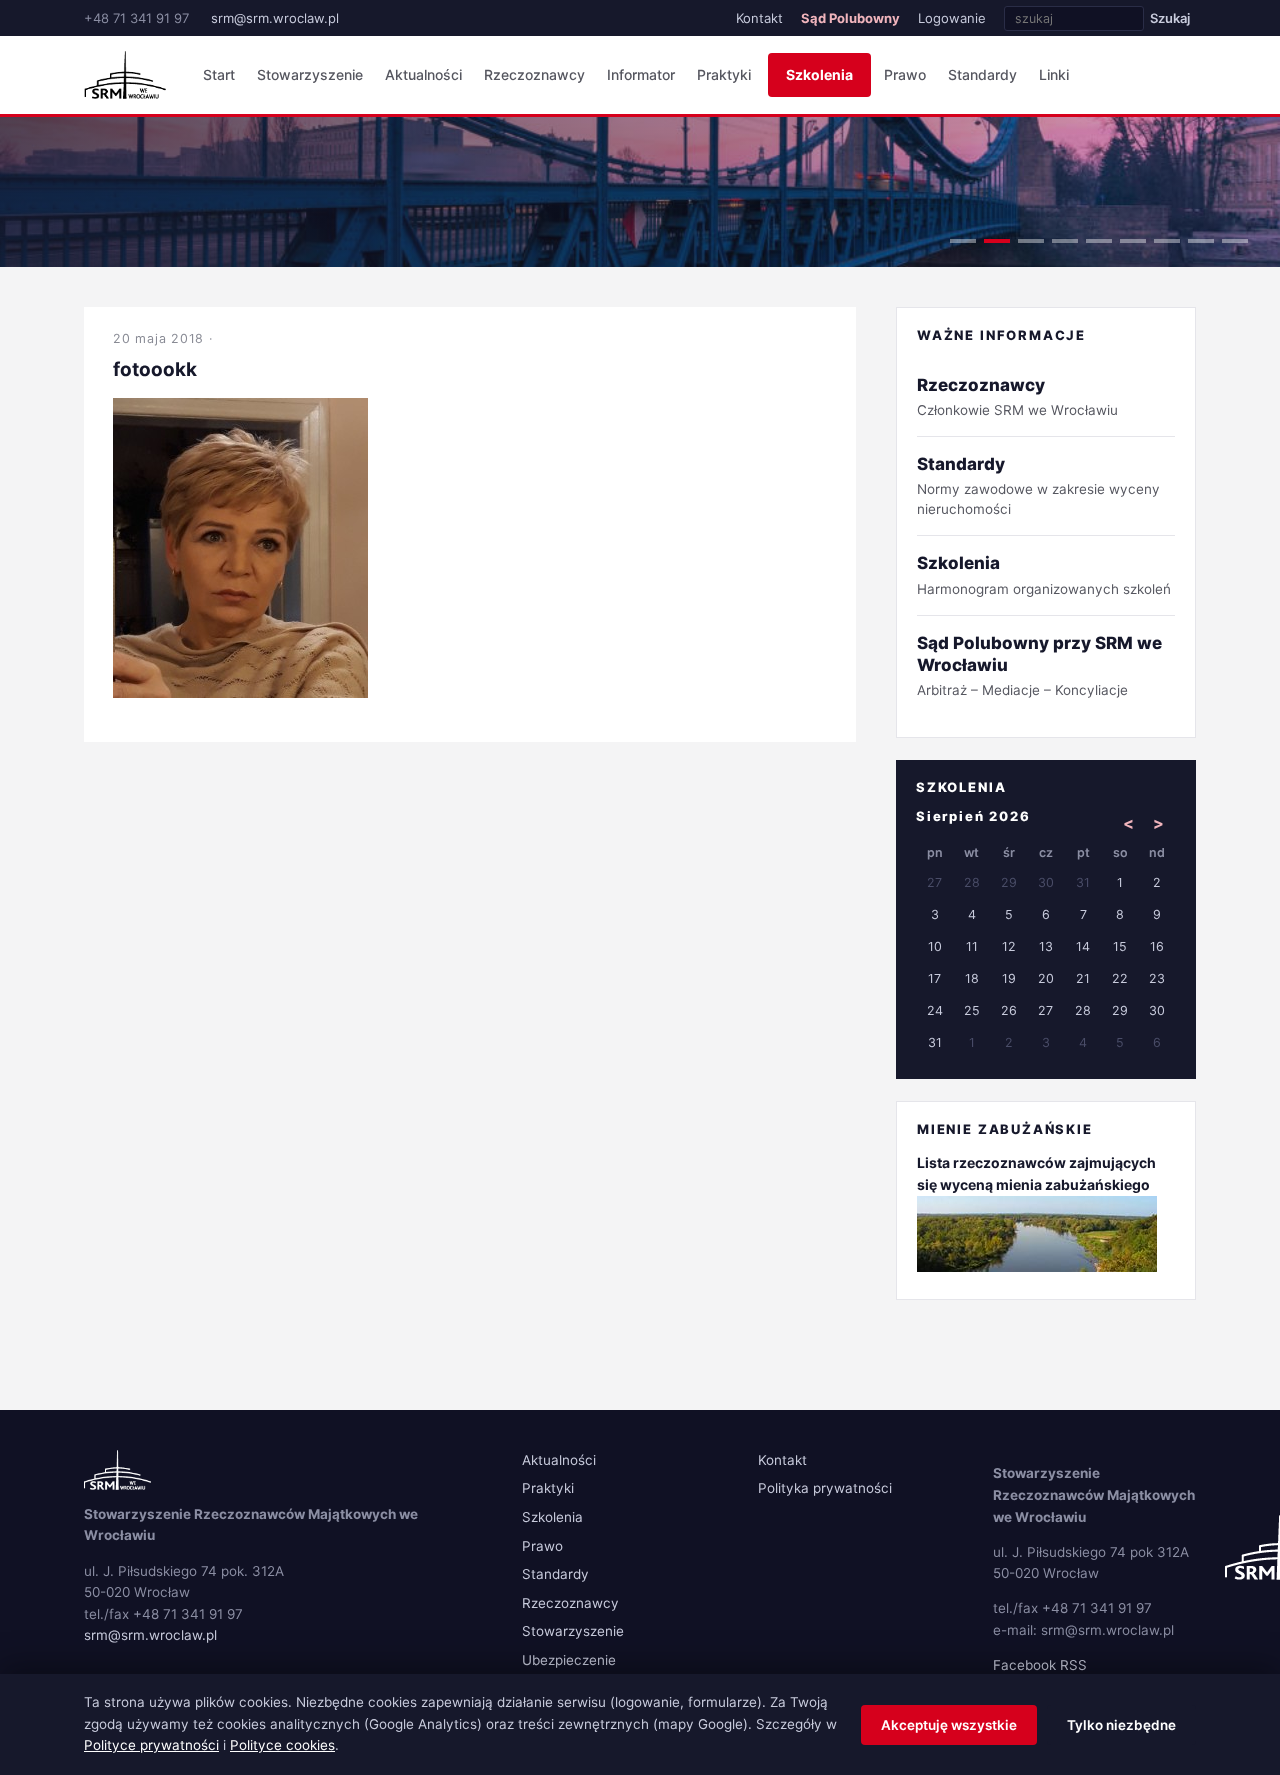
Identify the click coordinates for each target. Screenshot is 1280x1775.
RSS (1073, 1665)
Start (219, 74)
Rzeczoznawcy (534, 74)
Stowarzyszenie (310, 74)
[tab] (963, 241)
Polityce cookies (282, 1745)
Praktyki (724, 74)
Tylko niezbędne (1121, 1725)
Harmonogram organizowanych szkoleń (1044, 574)
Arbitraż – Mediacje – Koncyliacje (1039, 665)
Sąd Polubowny (850, 18)
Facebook (1024, 1665)
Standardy (982, 74)
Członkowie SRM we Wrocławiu (1017, 396)
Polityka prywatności (825, 1488)
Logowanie (952, 18)
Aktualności (423, 74)
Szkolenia (819, 74)
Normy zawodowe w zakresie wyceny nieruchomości (1038, 485)
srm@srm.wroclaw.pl (275, 18)
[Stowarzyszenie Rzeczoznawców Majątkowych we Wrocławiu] (125, 75)
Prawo (905, 74)
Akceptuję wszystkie (949, 1725)
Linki (1054, 74)
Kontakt (759, 18)
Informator (641, 74)
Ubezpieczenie (569, 1660)
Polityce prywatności (151, 1745)
